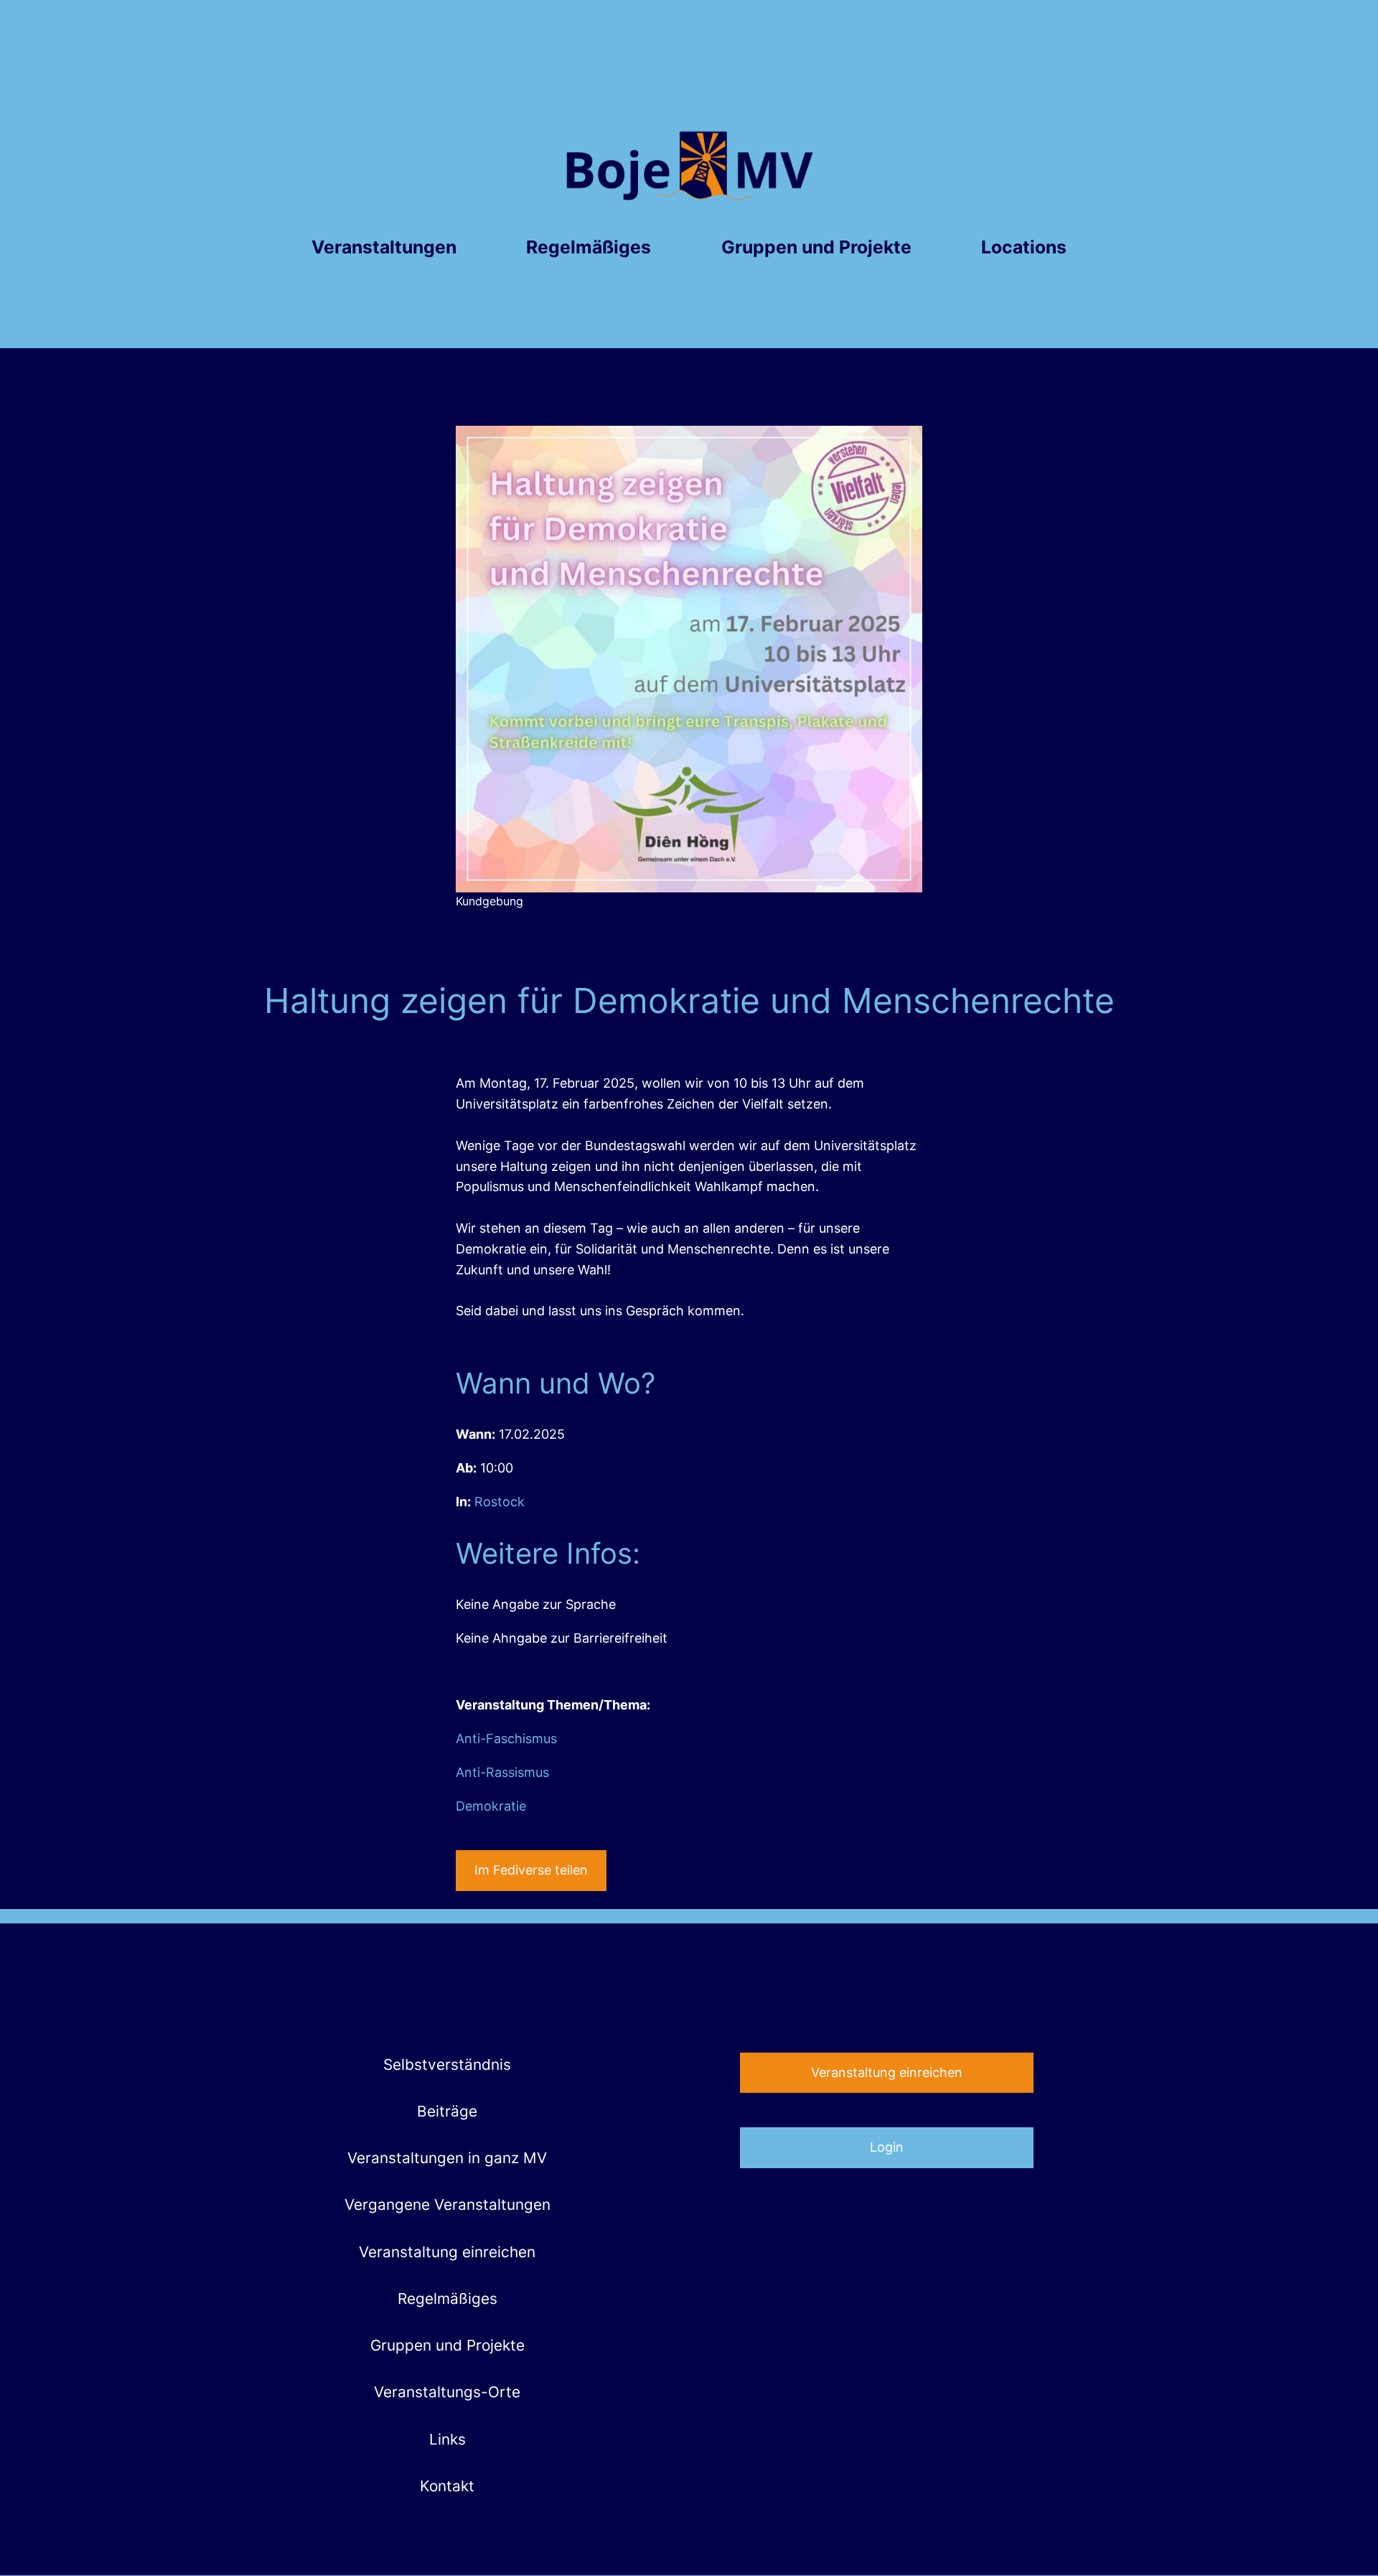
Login (887, 2147)
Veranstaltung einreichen (887, 2072)
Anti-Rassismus (502, 1772)
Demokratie (491, 1806)
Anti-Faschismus (506, 1739)
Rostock (500, 1502)
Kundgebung (489, 901)
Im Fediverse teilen (531, 1870)
